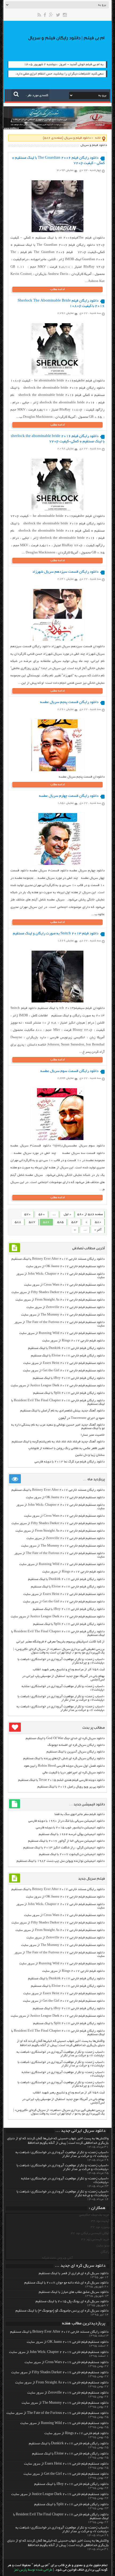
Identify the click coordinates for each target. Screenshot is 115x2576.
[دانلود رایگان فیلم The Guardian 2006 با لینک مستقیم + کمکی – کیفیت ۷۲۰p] (57, 231)
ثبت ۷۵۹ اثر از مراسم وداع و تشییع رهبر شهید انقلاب (69, 1670)
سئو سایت (103, 2246)
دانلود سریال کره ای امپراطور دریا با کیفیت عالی (74, 1773)
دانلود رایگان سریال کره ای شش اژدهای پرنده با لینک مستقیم (64, 1759)
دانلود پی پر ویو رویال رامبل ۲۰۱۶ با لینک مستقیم (71, 1787)
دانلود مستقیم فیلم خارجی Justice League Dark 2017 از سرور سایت (58, 1386)
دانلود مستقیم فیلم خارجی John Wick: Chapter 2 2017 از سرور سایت (59, 2352)
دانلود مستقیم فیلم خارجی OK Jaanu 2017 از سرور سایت (65, 1266)
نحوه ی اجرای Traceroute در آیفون (82, 1418)
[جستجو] (16, 94)
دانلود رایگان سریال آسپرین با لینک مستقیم (76, 1752)
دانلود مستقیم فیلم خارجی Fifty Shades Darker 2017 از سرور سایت (58, 1292)
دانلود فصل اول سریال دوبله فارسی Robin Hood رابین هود (64, 1766)
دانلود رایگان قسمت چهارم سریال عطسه (69, 796)
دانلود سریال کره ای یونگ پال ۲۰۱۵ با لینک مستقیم (72, 2302)
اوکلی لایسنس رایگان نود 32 (90, 2233)
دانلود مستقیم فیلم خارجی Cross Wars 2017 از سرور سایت (64, 1285)
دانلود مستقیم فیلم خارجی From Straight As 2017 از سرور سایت (60, 1300)
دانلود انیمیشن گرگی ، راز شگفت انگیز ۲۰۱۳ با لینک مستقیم (64, 1848)
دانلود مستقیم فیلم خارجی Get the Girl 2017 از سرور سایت (64, 1371)
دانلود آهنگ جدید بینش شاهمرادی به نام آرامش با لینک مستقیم (62, 1411)
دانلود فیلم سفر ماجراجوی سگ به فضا (80, 1814)
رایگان (105, 2252)
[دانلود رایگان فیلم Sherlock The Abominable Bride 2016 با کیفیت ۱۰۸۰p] (57, 374)
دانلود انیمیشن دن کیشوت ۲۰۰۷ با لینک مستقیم (72, 1854)
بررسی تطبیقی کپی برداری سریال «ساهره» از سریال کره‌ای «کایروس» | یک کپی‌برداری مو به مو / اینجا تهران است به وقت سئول (59, 1651)
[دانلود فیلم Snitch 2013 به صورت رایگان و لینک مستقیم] (57, 1002)
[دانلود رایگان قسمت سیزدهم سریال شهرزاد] (57, 640)
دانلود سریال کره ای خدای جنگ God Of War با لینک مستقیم (65, 1738)
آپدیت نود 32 (100, 2221)
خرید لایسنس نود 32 (95, 2240)
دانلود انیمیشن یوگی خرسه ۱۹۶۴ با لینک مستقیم (72, 1834)
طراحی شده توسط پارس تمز (33, 2570)
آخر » (98, 1230)
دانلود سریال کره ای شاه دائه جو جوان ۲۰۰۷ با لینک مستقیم (66, 2283)
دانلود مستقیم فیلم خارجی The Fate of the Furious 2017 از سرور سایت (57, 2413)
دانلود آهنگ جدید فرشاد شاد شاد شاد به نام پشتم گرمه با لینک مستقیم (58, 1442)
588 (18, 1222)
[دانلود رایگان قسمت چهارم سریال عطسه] (57, 864)
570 (28, 1214)
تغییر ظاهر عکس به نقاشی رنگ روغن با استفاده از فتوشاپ (66, 1448)
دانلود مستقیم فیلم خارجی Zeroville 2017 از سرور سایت (66, 1307)
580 (98, 1222)
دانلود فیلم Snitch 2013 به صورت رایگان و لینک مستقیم (56, 934)
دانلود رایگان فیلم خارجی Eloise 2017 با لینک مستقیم (68, 1356)
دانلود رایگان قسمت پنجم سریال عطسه (69, 702)
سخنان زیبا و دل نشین (90, 1455)
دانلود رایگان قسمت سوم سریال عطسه (69, 1071)
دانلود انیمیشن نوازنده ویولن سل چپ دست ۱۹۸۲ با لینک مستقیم (61, 1861)
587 (32, 1222)
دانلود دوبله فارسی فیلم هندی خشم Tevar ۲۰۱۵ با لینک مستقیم (61, 1780)
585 (60, 1222)
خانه (98, 138)
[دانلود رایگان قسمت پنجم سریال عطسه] (57, 770)
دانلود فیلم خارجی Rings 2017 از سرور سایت (73, 1341)
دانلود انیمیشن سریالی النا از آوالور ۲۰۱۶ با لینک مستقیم (66, 1841)
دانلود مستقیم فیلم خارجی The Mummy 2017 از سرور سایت (63, 1315)
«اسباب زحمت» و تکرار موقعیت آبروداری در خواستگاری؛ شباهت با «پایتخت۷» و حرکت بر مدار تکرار (61, 1698)
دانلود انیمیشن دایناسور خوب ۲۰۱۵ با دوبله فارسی (70, 1828)
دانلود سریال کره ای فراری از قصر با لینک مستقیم (74, 2274)
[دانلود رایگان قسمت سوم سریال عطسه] (57, 1139)
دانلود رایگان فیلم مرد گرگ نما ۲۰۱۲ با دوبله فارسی (70, 1462)
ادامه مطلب (58, 289)
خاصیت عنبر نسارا (93, 1435)
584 (75, 1222)
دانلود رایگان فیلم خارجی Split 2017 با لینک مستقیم (69, 1393)
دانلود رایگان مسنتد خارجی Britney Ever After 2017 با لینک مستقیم (58, 1259)
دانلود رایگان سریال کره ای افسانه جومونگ (76, 1745)
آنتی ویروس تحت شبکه (57, 2258)
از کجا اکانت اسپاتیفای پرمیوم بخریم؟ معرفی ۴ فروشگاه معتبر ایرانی (60, 1642)
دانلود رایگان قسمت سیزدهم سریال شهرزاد (65, 572)
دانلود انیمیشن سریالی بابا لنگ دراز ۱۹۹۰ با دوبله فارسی (66, 1821)
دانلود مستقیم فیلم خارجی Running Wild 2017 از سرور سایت (62, 1333)
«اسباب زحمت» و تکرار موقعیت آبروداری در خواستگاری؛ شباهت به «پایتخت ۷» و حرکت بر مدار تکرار (61, 1708)
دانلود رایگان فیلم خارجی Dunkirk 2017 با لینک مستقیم (66, 1348)
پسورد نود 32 (100, 2227)
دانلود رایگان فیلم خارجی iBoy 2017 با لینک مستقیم (69, 1378)
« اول (67, 1214)
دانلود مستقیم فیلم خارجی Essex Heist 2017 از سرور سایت (64, 1363)
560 (42, 1214)
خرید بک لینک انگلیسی (94, 2215)
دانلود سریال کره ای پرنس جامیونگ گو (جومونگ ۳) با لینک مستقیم (62, 2311)
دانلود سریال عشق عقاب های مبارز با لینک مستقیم (74, 2292)
